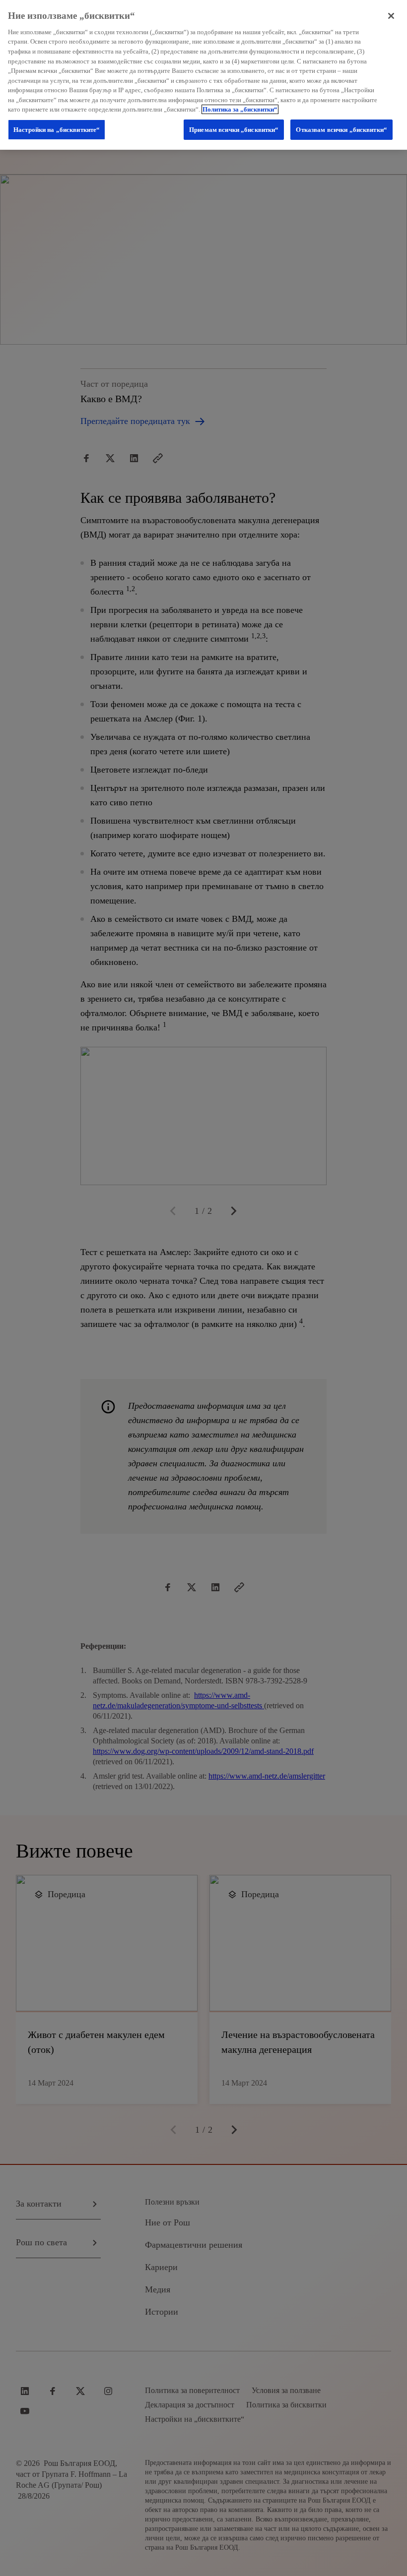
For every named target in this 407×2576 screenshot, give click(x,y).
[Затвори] (391, 16)
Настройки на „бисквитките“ (57, 130)
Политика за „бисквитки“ (240, 109)
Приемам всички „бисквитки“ (234, 130)
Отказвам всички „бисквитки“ (341, 130)
